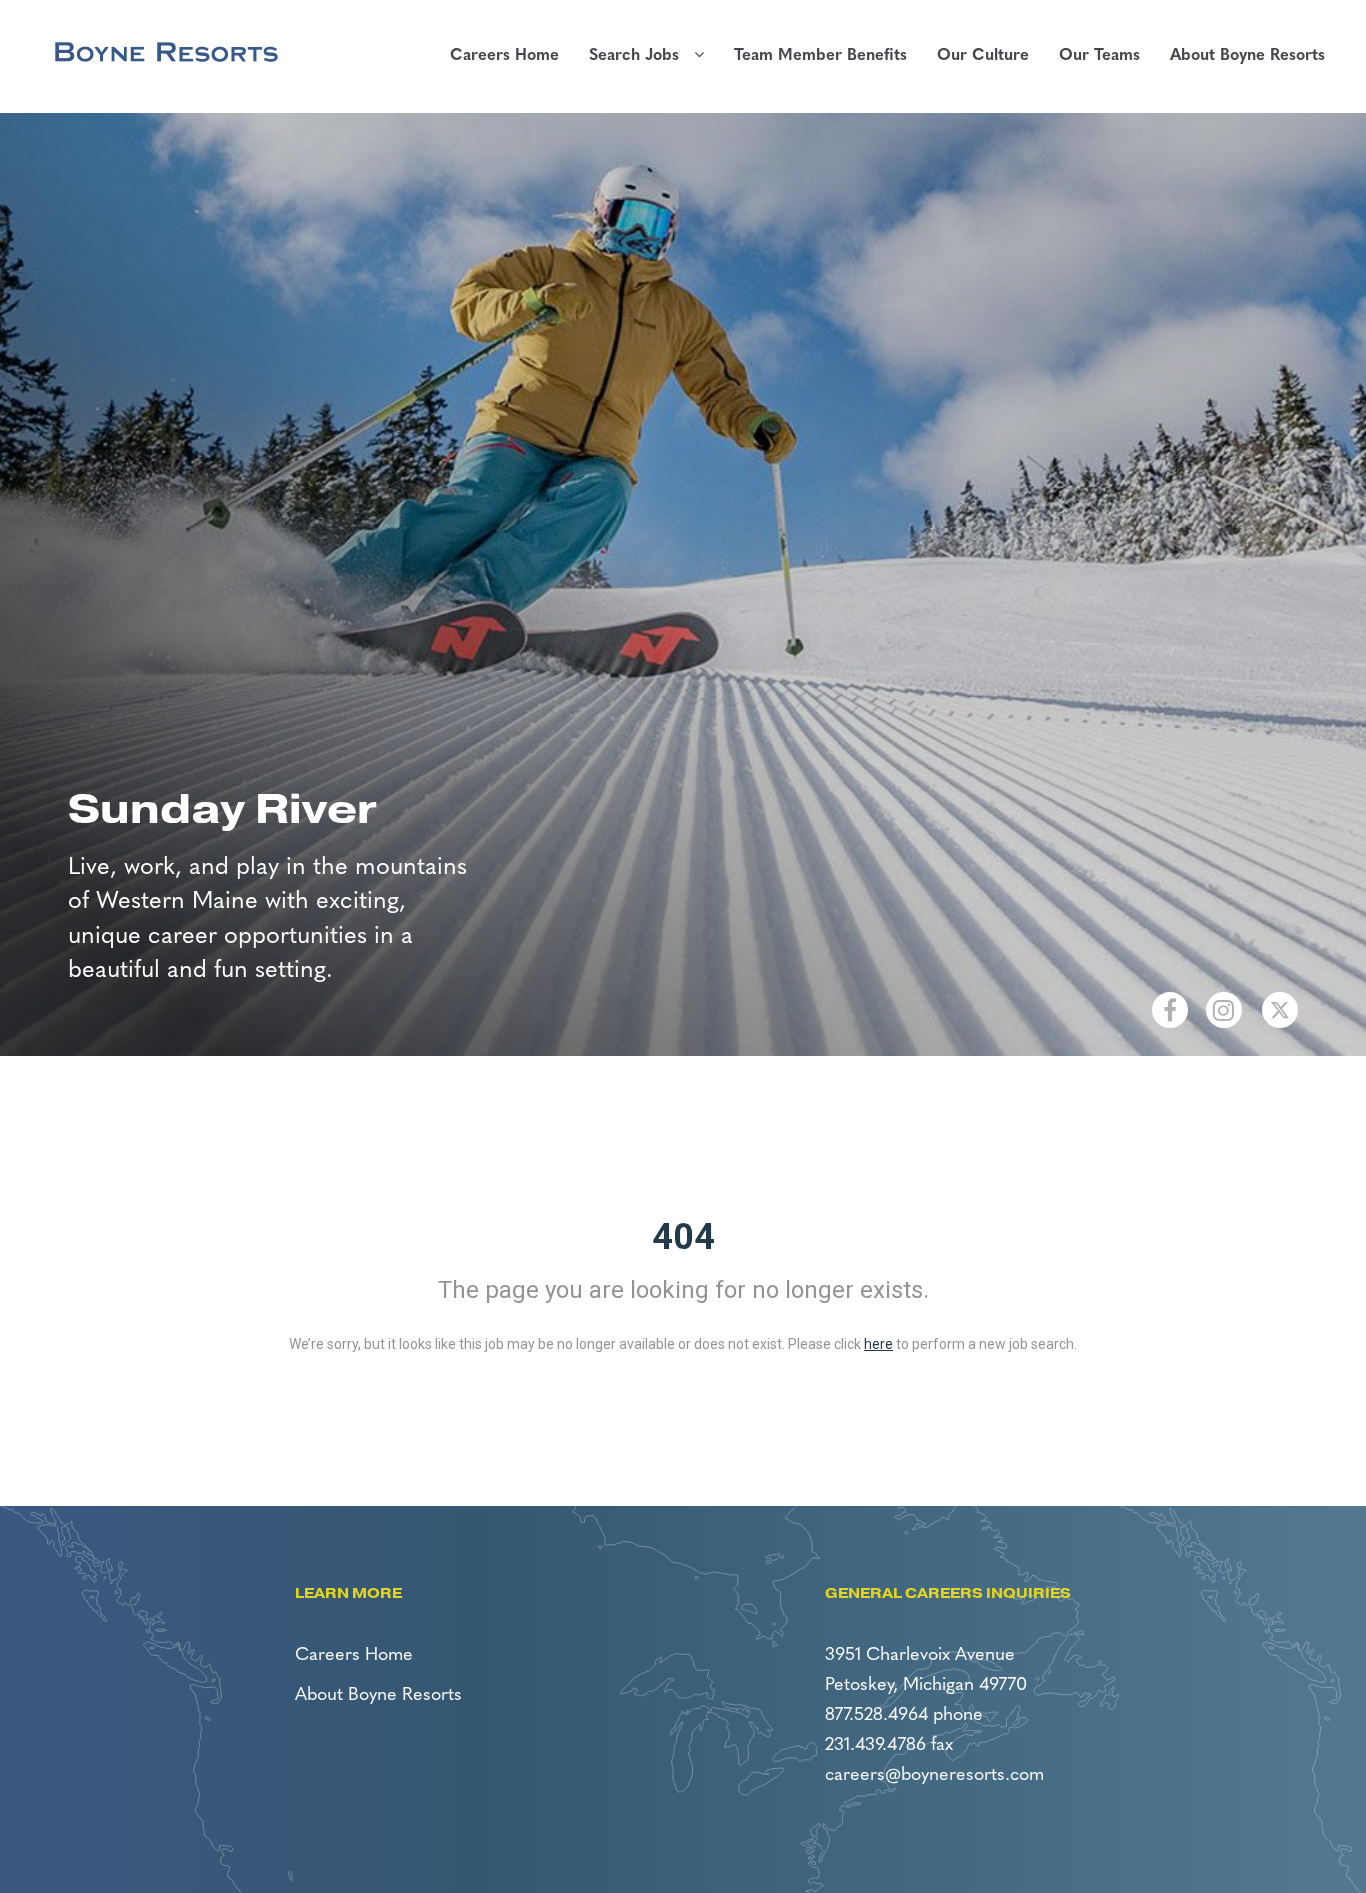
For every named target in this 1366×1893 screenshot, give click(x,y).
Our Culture (983, 56)
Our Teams (1099, 56)
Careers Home (504, 56)
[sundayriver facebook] (1170, 1010)
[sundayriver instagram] (1224, 1010)
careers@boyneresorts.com (934, 1776)
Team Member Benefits (820, 56)
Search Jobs (641, 56)
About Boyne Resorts (1247, 56)
